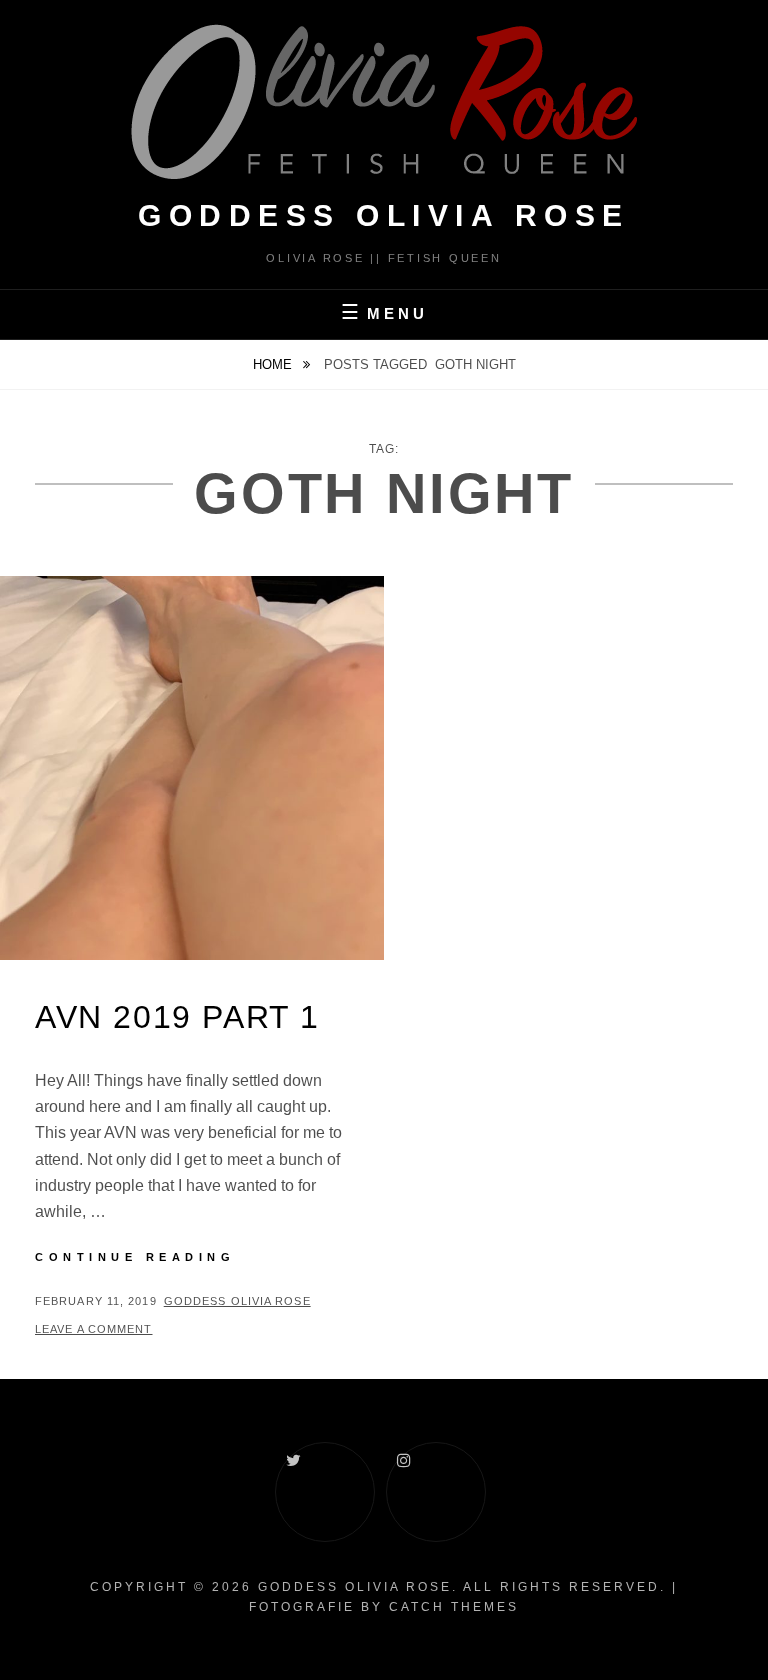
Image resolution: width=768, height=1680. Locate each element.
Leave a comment (94, 1329)
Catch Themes (454, 1607)
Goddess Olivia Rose (237, 1301)
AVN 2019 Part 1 (177, 1017)
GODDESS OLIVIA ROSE (384, 215)
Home (274, 364)
